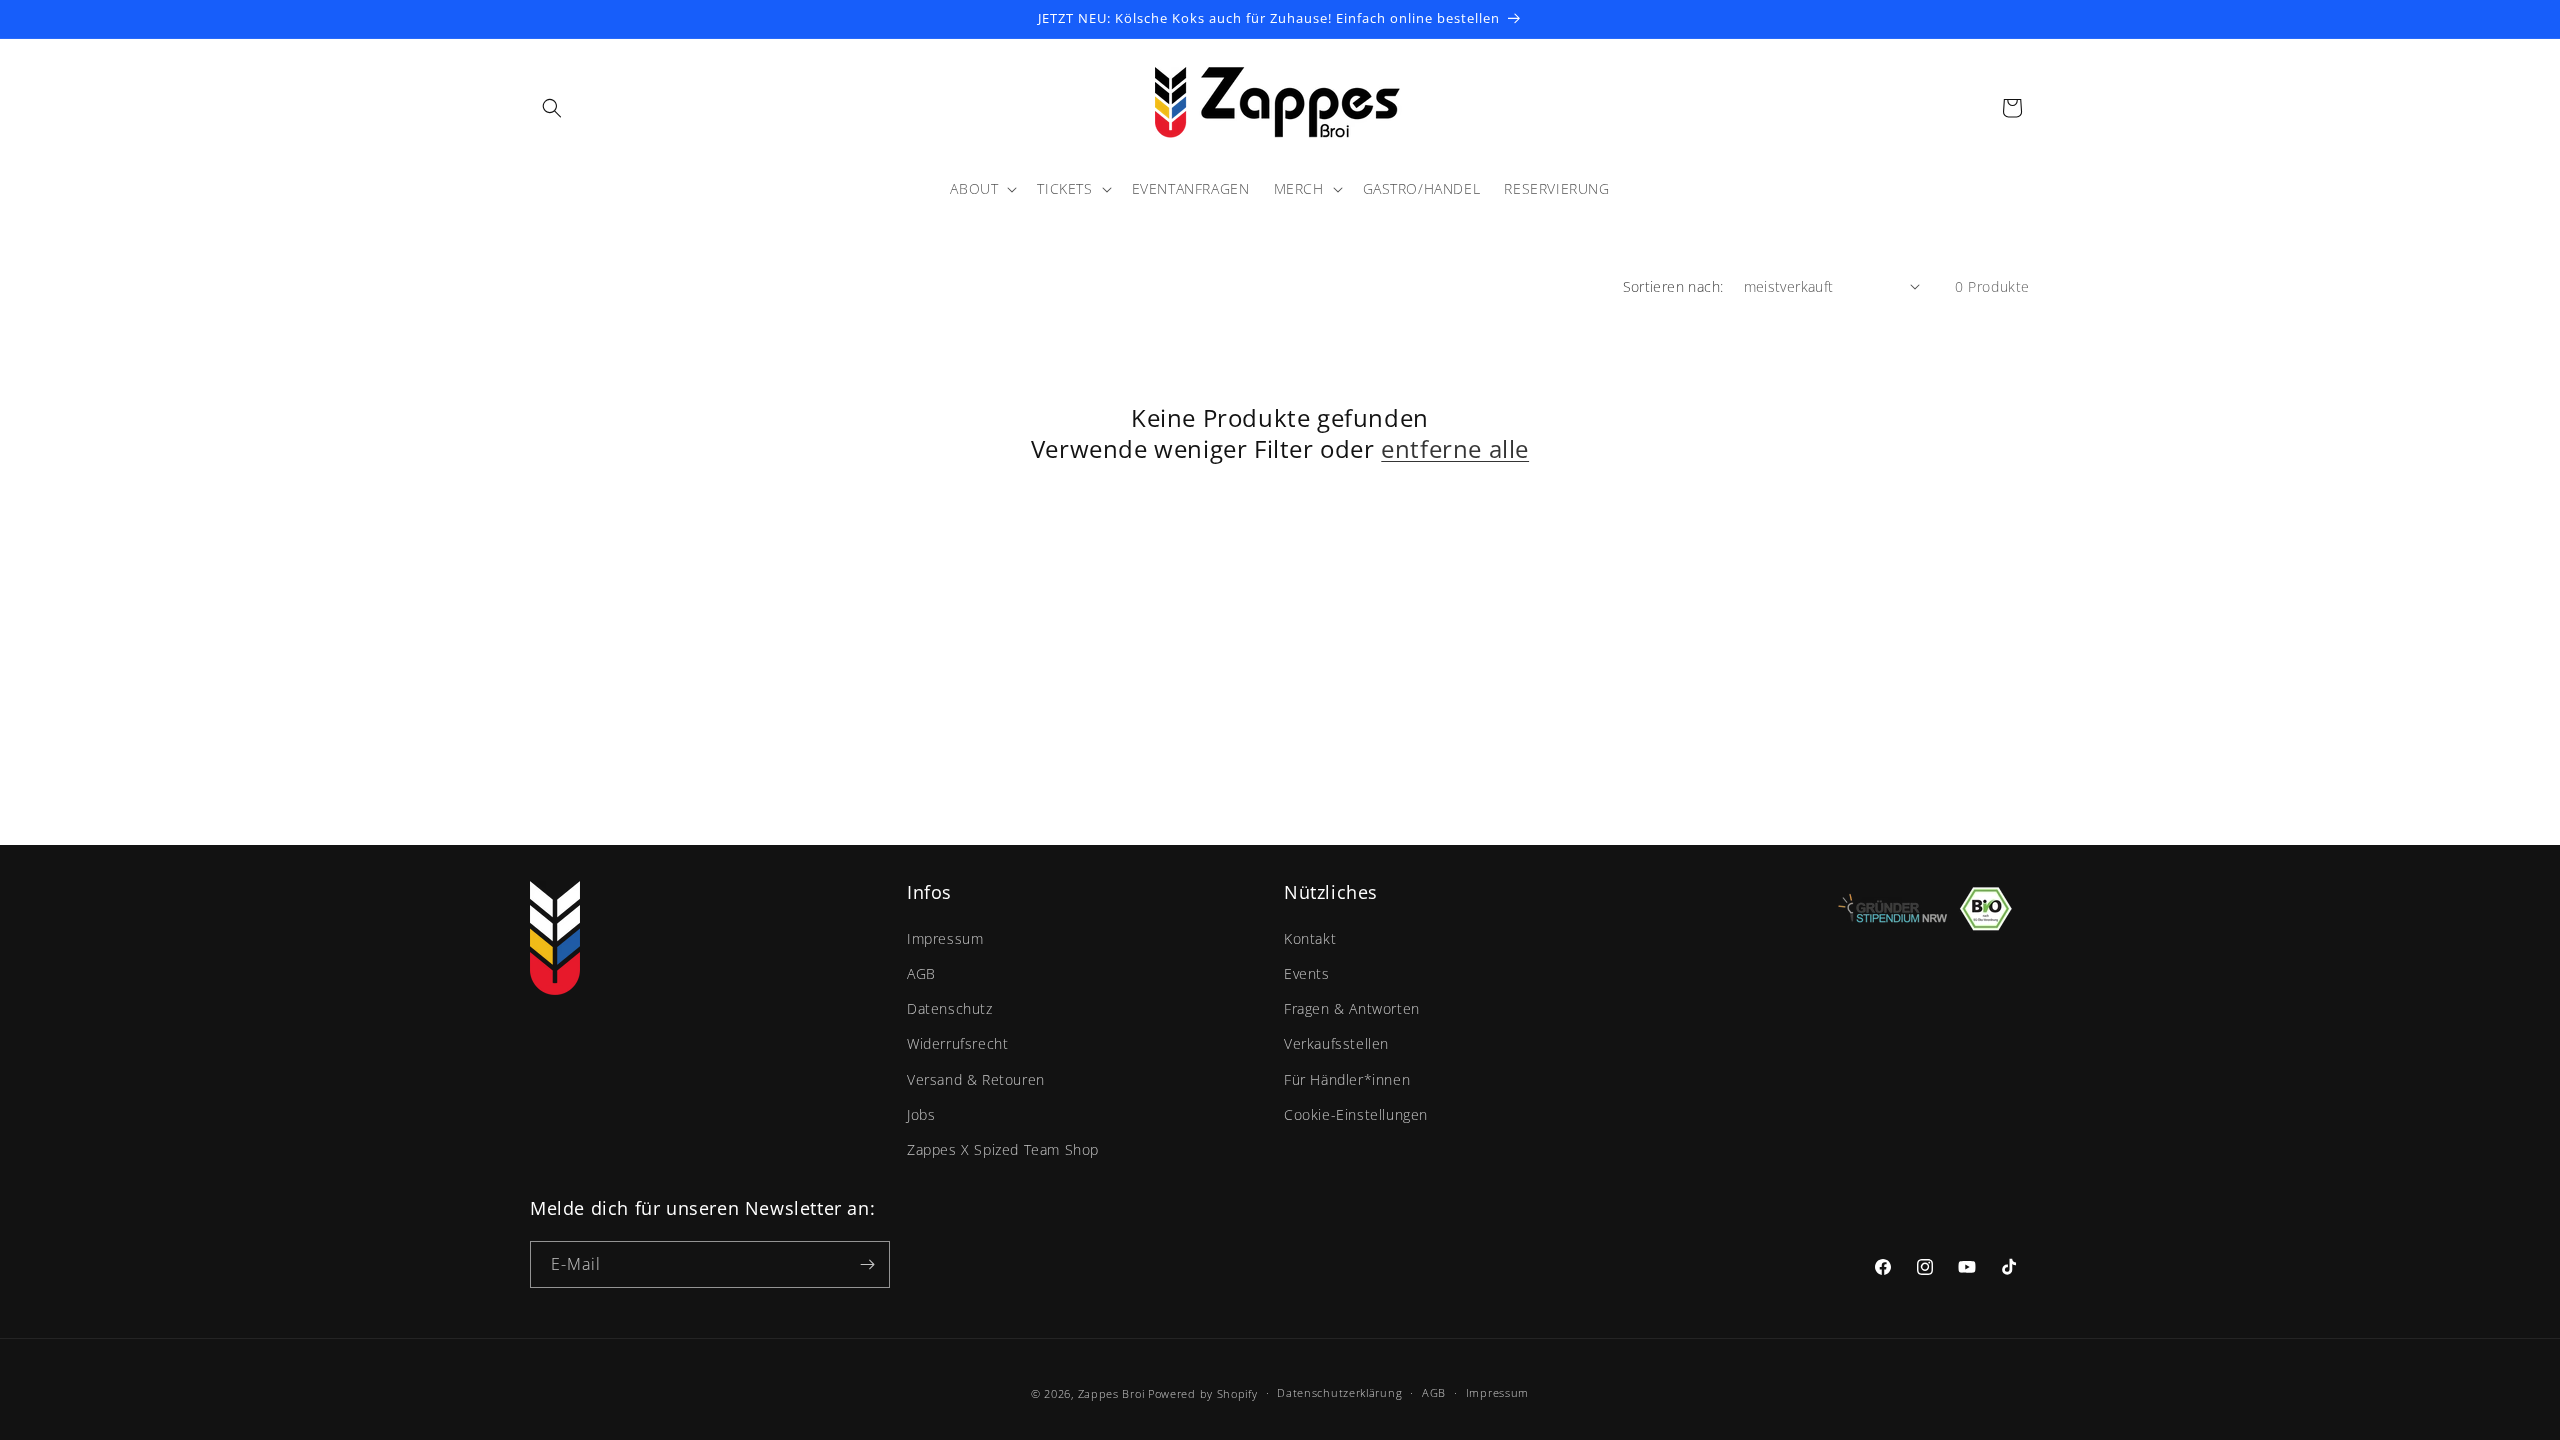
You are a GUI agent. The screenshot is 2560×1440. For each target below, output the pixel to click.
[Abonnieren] (867, 1264)
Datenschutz (950, 1008)
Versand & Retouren (976, 1079)
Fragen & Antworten (1352, 1008)
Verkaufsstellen (1336, 1043)
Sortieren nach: (1673, 286)
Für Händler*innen (1347, 1079)
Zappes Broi (1111, 1393)
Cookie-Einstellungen (1356, 1114)
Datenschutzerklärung (1339, 1392)
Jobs (921, 1114)
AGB (921, 973)
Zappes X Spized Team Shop (1003, 1149)
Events (1307, 973)
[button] (552, 108)
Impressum (945, 938)
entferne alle (1455, 448)
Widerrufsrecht (957, 1043)
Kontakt (1310, 938)
